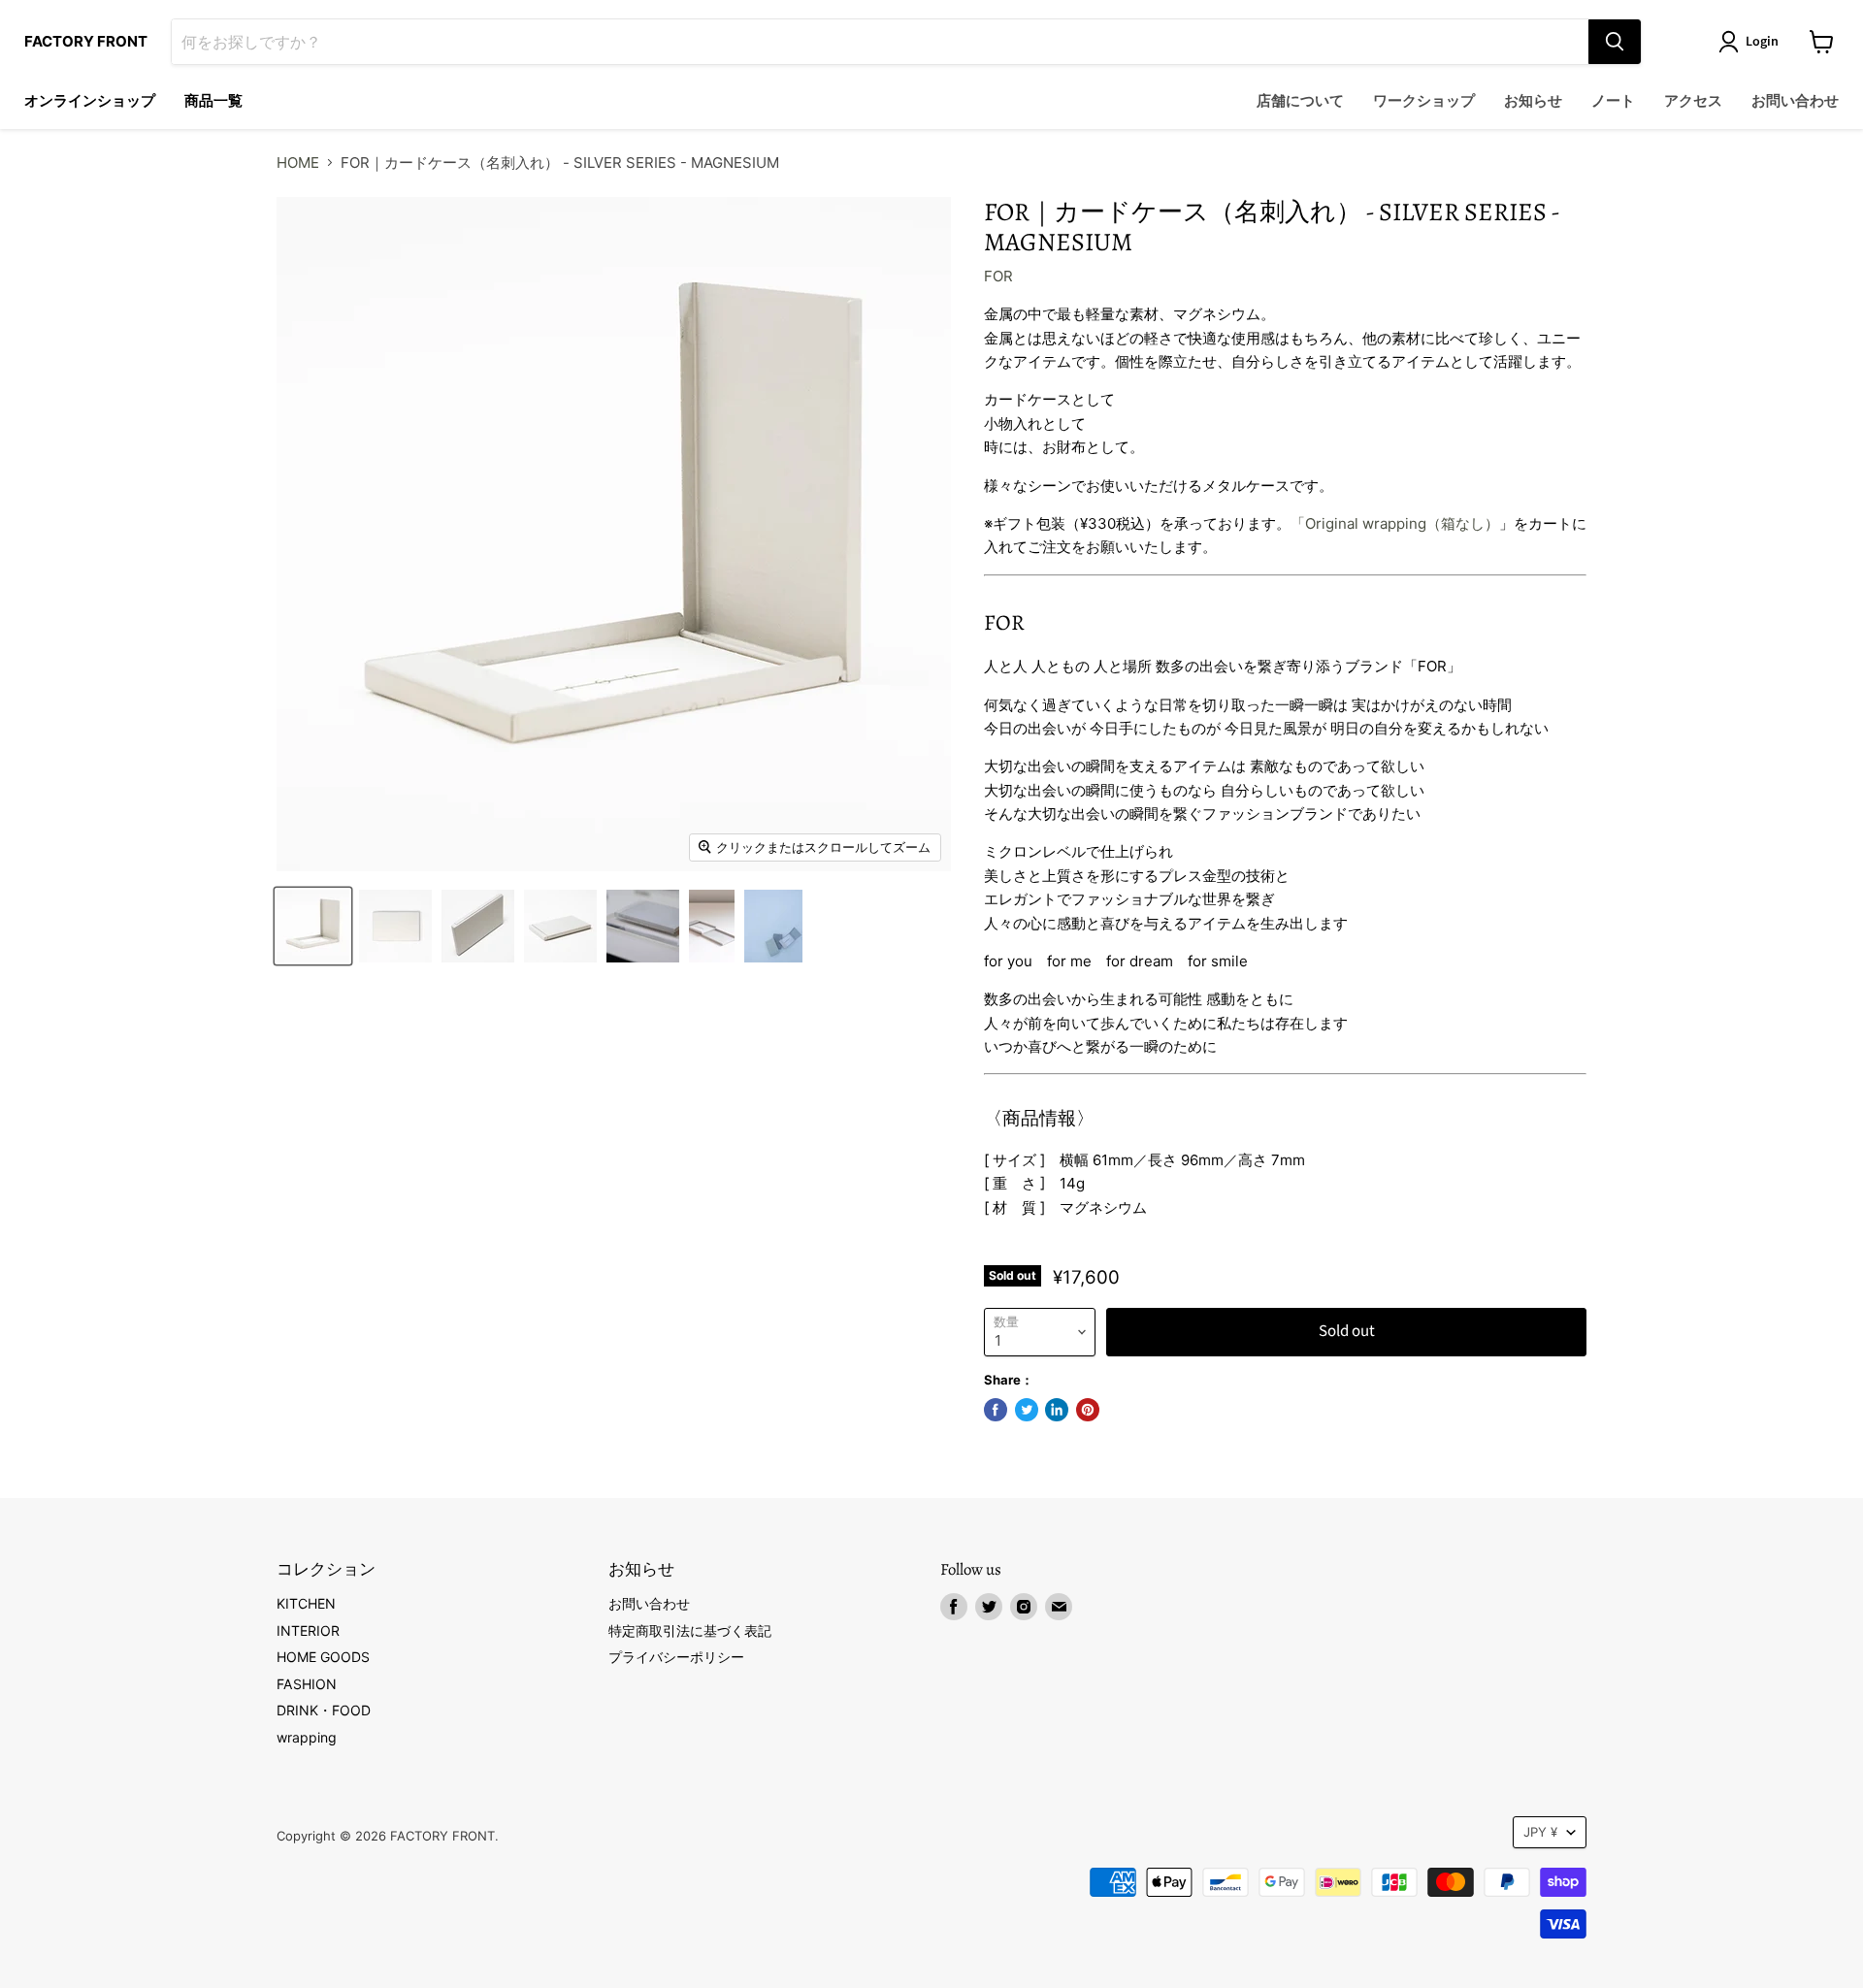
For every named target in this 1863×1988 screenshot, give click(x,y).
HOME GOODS (323, 1657)
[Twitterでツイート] (1027, 1410)
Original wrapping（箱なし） (1402, 523)
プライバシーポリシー (676, 1657)
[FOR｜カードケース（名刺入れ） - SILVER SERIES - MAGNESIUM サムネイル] (313, 926)
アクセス (1693, 101)
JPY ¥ (1540, 1832)
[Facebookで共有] (996, 1410)
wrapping (307, 1737)
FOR (998, 276)
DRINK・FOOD (324, 1710)
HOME (298, 163)
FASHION (307, 1684)
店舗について (1300, 101)
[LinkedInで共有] (1057, 1410)
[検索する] (1615, 42)
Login (1762, 42)
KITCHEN (306, 1603)
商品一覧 (213, 101)
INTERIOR (308, 1630)
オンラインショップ (90, 101)
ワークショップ (1424, 101)
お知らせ (1533, 101)
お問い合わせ (1795, 101)
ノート (1613, 101)
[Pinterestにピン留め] (1088, 1410)
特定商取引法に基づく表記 (690, 1630)
